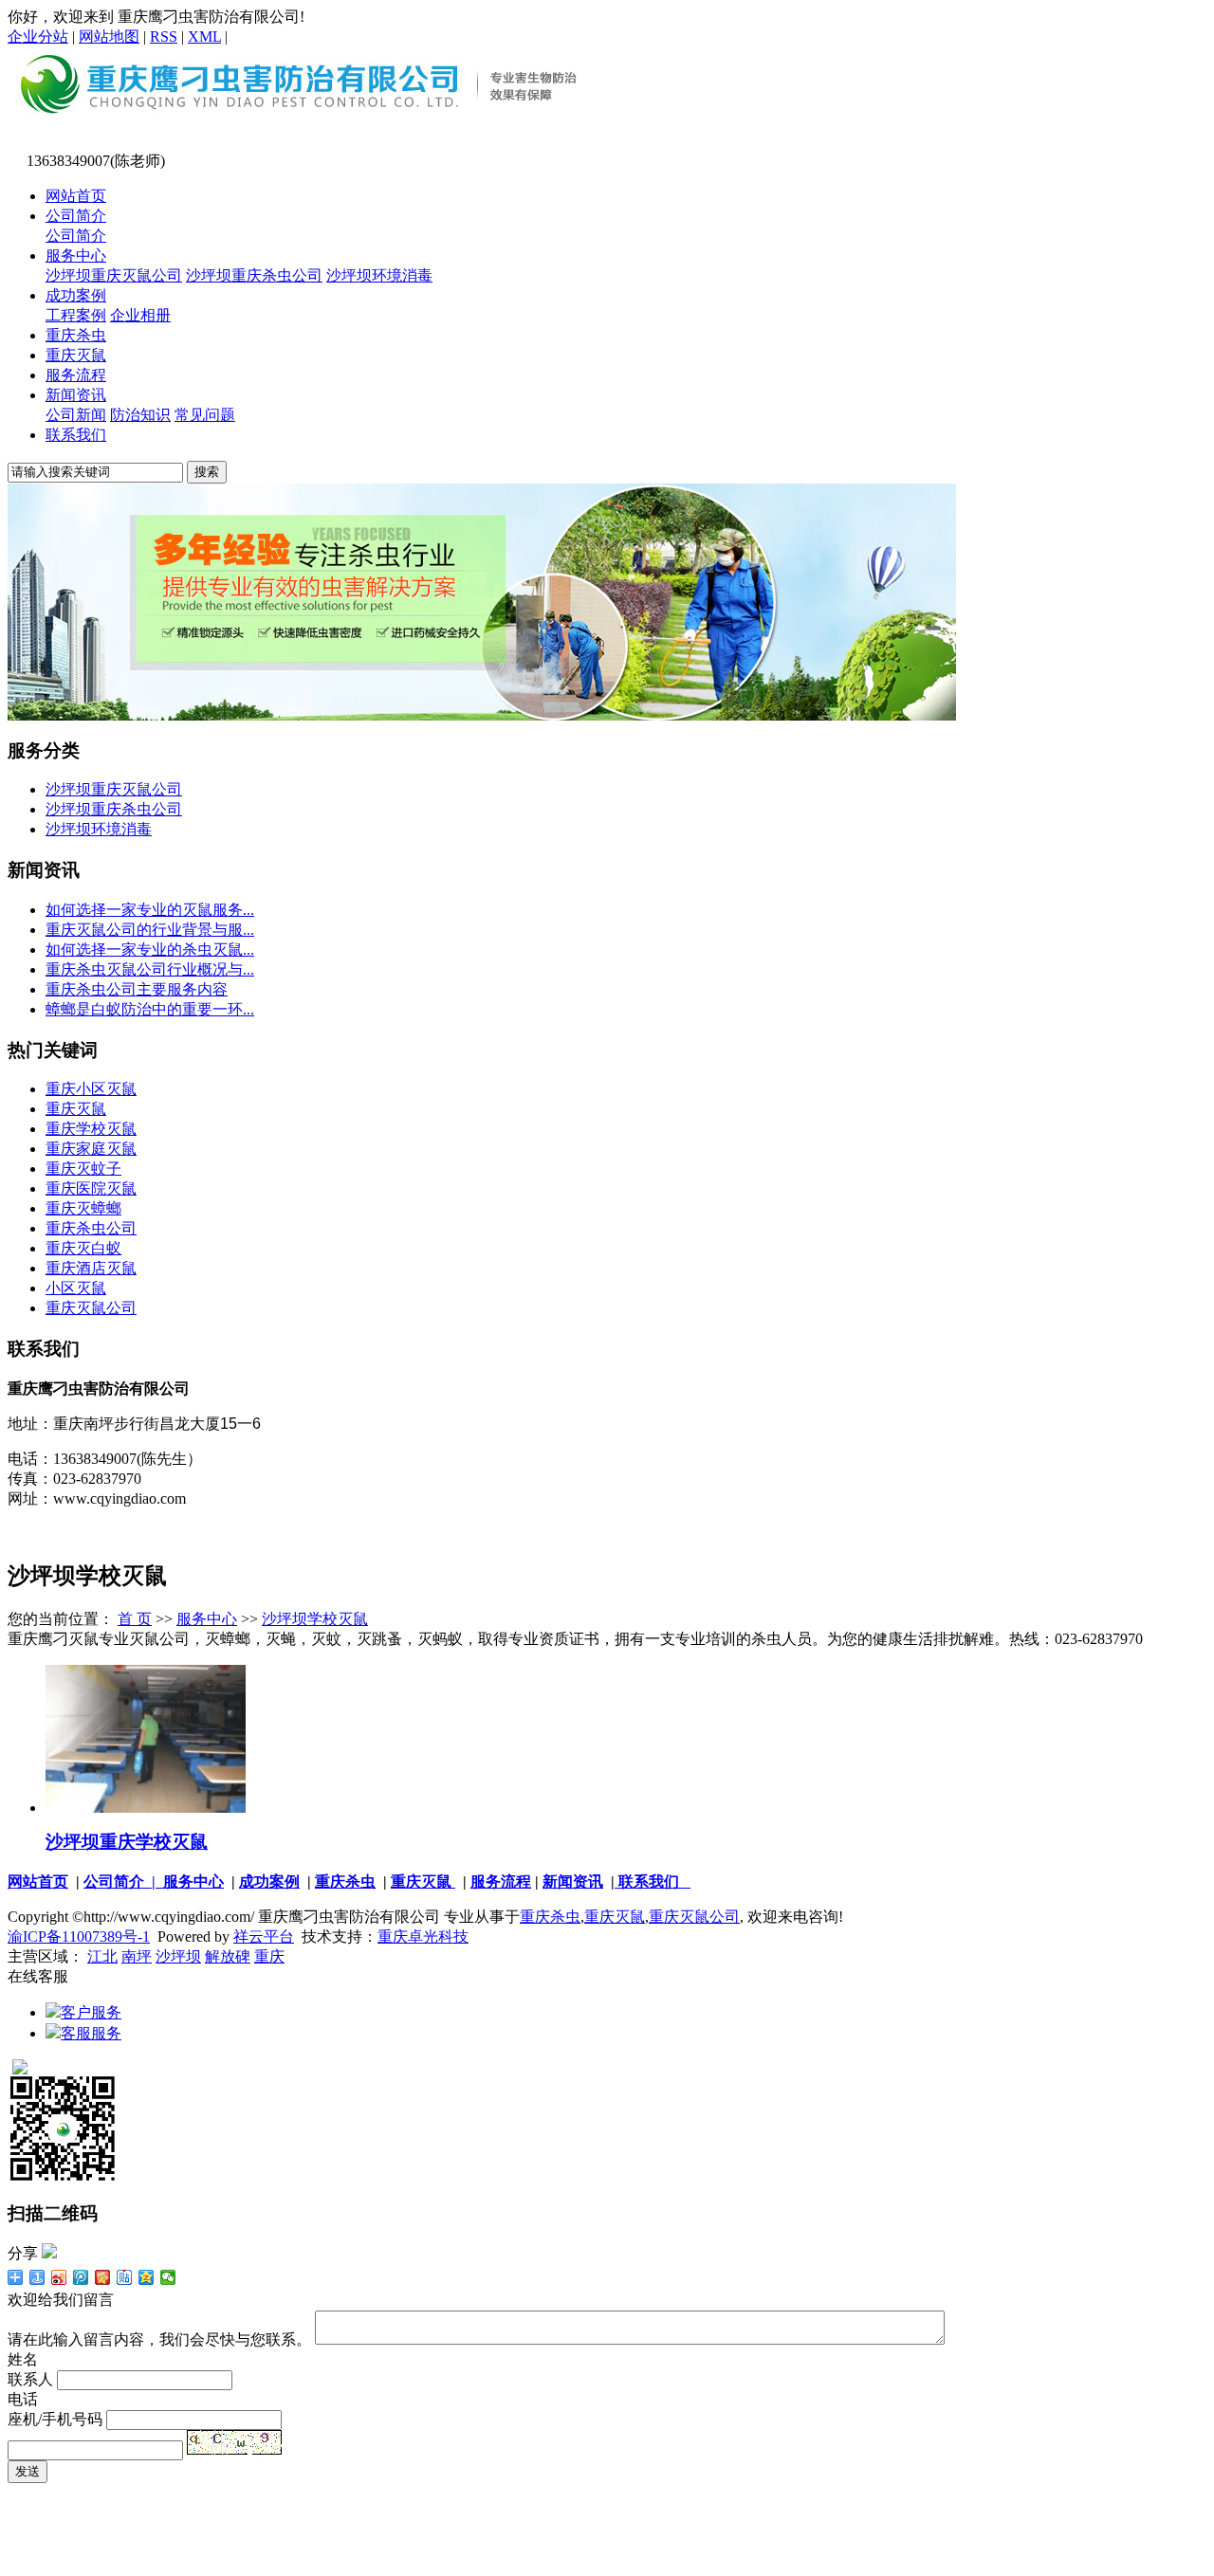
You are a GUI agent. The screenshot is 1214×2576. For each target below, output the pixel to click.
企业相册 (140, 315)
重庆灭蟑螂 (83, 1208)
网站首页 (76, 196)
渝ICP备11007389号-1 (79, 1937)
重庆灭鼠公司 (91, 1308)
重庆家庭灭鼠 (91, 1149)
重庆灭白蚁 (83, 1248)
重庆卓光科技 (423, 1937)
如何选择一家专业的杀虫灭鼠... (150, 950)
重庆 (269, 1956)
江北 (102, 1956)
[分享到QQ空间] (147, 2277)
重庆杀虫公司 (91, 1228)
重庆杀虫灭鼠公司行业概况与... (150, 969)
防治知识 (140, 415)
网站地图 (109, 37)
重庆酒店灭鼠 (91, 1268)
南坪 (137, 1956)
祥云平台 (264, 1937)
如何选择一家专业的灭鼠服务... (150, 910)
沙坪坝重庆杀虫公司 (254, 275)
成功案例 (76, 295)
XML (204, 37)
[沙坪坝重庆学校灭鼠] (146, 1808)
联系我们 (76, 435)
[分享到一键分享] (37, 2277)
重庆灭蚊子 (83, 1169)
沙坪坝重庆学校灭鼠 (127, 1842)
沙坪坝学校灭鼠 (315, 1619)
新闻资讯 (76, 395)
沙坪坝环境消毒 (379, 275)
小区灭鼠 (76, 1288)
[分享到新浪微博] (59, 2277)
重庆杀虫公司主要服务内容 (137, 989)
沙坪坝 (178, 1956)
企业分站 (38, 37)
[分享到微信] (168, 2277)
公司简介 (76, 216)
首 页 (135, 1619)
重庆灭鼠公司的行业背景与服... (150, 930)
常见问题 (205, 415)
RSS (164, 37)
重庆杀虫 (76, 335)
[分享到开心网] (103, 2277)
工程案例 (76, 315)
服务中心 (76, 256)
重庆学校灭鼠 (91, 1129)
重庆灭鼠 (76, 355)
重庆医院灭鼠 (91, 1188)
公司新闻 (76, 415)
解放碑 (228, 1956)
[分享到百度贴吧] (125, 2277)
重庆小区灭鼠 (91, 1089)
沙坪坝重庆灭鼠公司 (114, 275)
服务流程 (76, 375)
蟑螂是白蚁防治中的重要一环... (150, 1009)
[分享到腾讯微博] (81, 2277)
